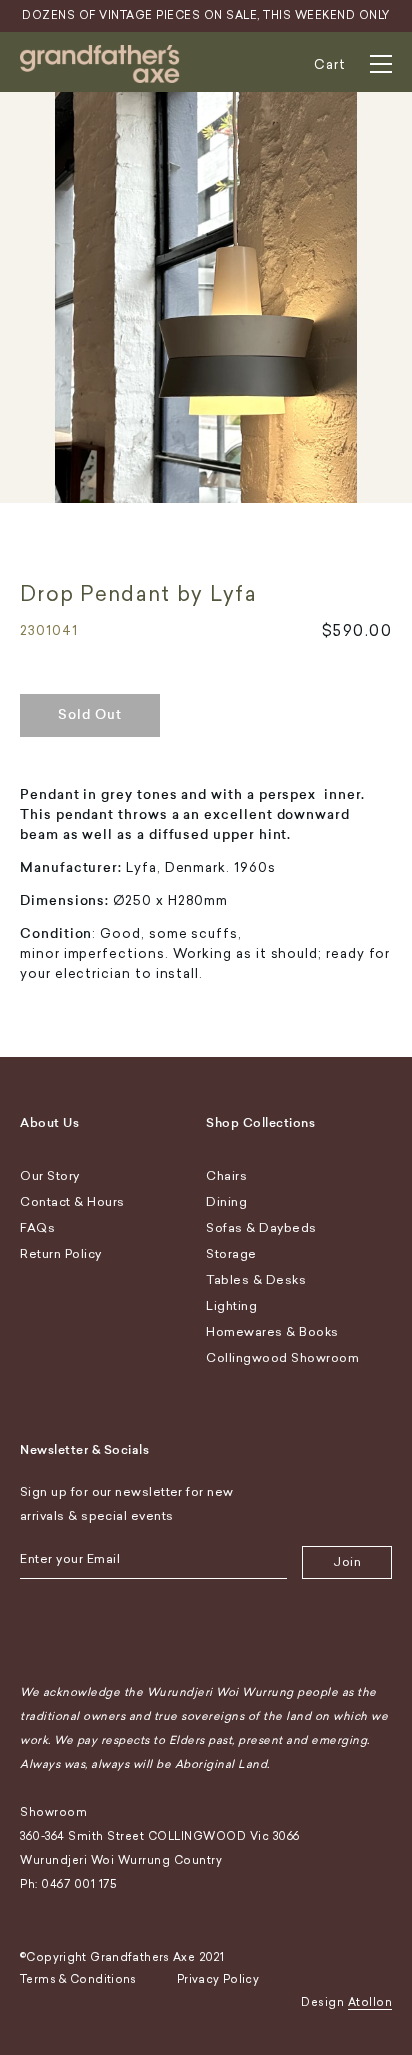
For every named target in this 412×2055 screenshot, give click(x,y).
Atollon (370, 2002)
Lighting (231, 1306)
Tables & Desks (256, 1280)
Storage (231, 1254)
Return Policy (61, 1254)
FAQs (37, 1228)
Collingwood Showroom (282, 1358)
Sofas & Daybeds (261, 1228)
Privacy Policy (218, 1979)
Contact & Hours (72, 1202)
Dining (226, 1202)
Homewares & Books (272, 1332)
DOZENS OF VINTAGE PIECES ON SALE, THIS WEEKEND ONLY (206, 15)
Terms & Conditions (78, 1979)
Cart (330, 64)
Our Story (50, 1176)
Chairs (226, 1176)
